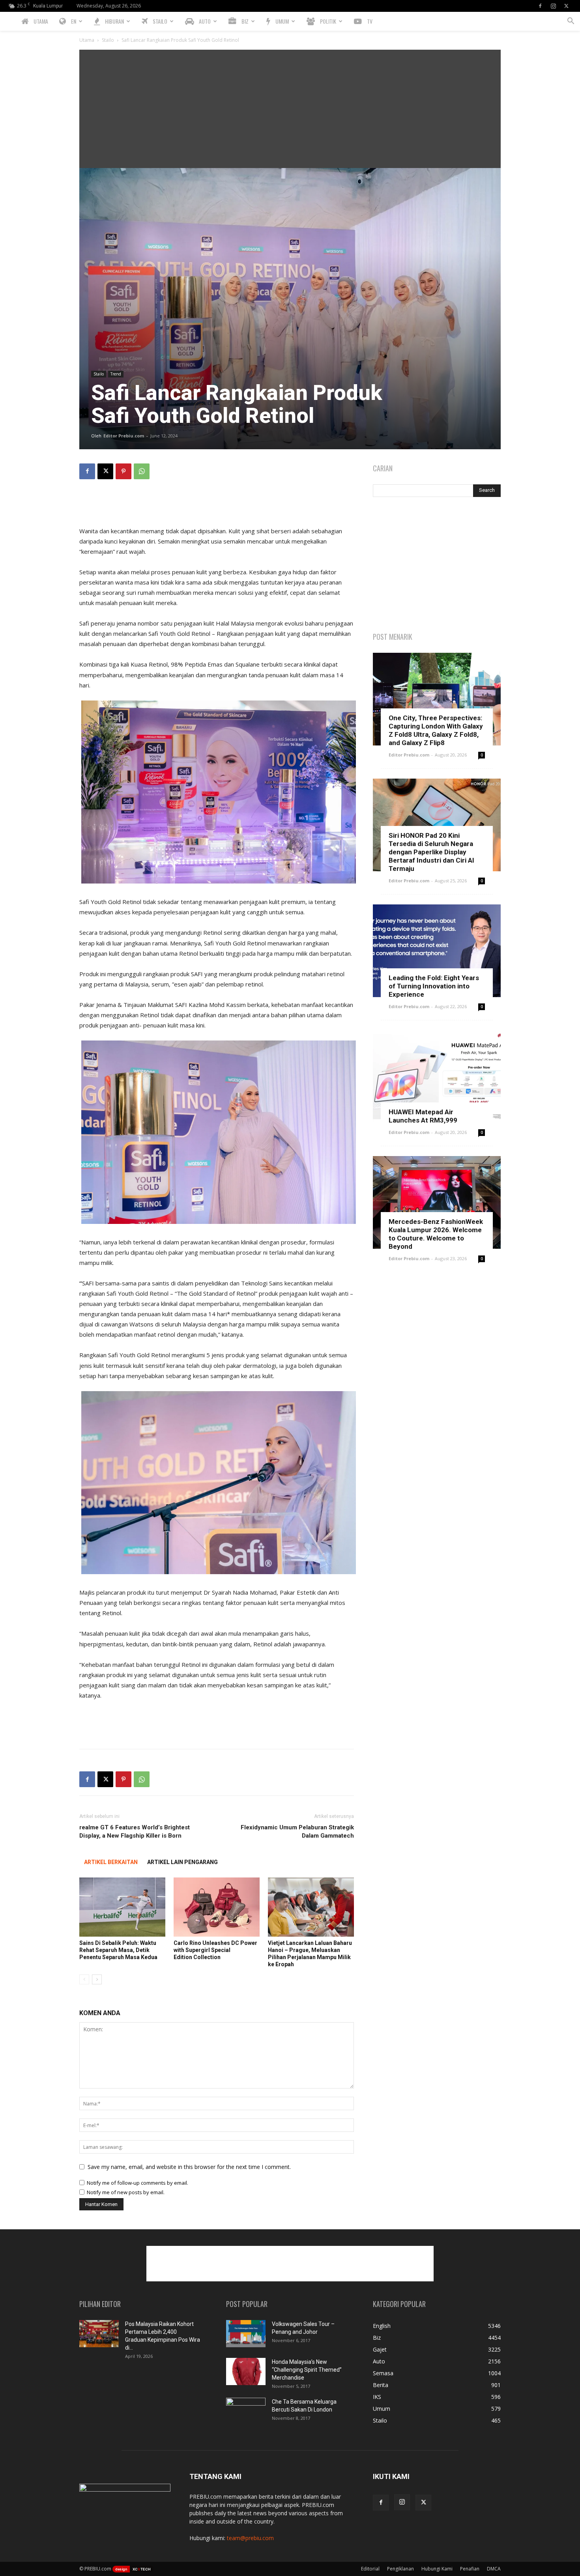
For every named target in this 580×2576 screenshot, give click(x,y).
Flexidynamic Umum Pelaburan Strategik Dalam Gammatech (297, 1832)
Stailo (108, 40)
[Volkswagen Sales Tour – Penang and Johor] (246, 2334)
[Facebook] (540, 6)
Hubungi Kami (437, 2569)
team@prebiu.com (250, 2538)
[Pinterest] (123, 471)
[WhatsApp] (142, 471)
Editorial (370, 2569)
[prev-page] (84, 1979)
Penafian (470, 2569)
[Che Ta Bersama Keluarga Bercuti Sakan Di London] (246, 2412)
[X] (566, 6)
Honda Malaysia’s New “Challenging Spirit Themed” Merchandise (307, 2370)
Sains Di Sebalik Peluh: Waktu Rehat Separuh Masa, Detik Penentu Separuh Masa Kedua (118, 1950)
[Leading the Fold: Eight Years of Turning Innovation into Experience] (437, 951)
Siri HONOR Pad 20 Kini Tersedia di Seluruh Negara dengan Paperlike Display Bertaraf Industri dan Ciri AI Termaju (431, 852)
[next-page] (97, 1979)
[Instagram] (553, 6)
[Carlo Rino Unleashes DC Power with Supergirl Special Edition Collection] (217, 1907)
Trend (116, 374)
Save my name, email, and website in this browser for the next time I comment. (189, 2167)
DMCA (494, 2569)
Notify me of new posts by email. (126, 2192)
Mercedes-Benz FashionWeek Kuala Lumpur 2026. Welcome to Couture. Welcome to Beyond (436, 1234)
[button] (571, 22)
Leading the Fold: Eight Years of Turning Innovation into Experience (434, 986)
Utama (87, 40)
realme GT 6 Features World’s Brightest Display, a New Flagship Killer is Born (135, 1832)
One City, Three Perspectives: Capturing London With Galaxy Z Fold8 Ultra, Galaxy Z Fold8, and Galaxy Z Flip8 (436, 730)
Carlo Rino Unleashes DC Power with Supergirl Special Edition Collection (215, 1950)
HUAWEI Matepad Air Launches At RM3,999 (423, 1116)
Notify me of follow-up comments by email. (138, 2183)
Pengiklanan (400, 2569)
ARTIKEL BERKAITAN (111, 1862)
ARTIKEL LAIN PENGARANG (182, 1862)
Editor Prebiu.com (124, 436)
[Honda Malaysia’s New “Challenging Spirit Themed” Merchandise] (246, 2371)
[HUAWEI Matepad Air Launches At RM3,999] (437, 1077)
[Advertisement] (290, 109)
